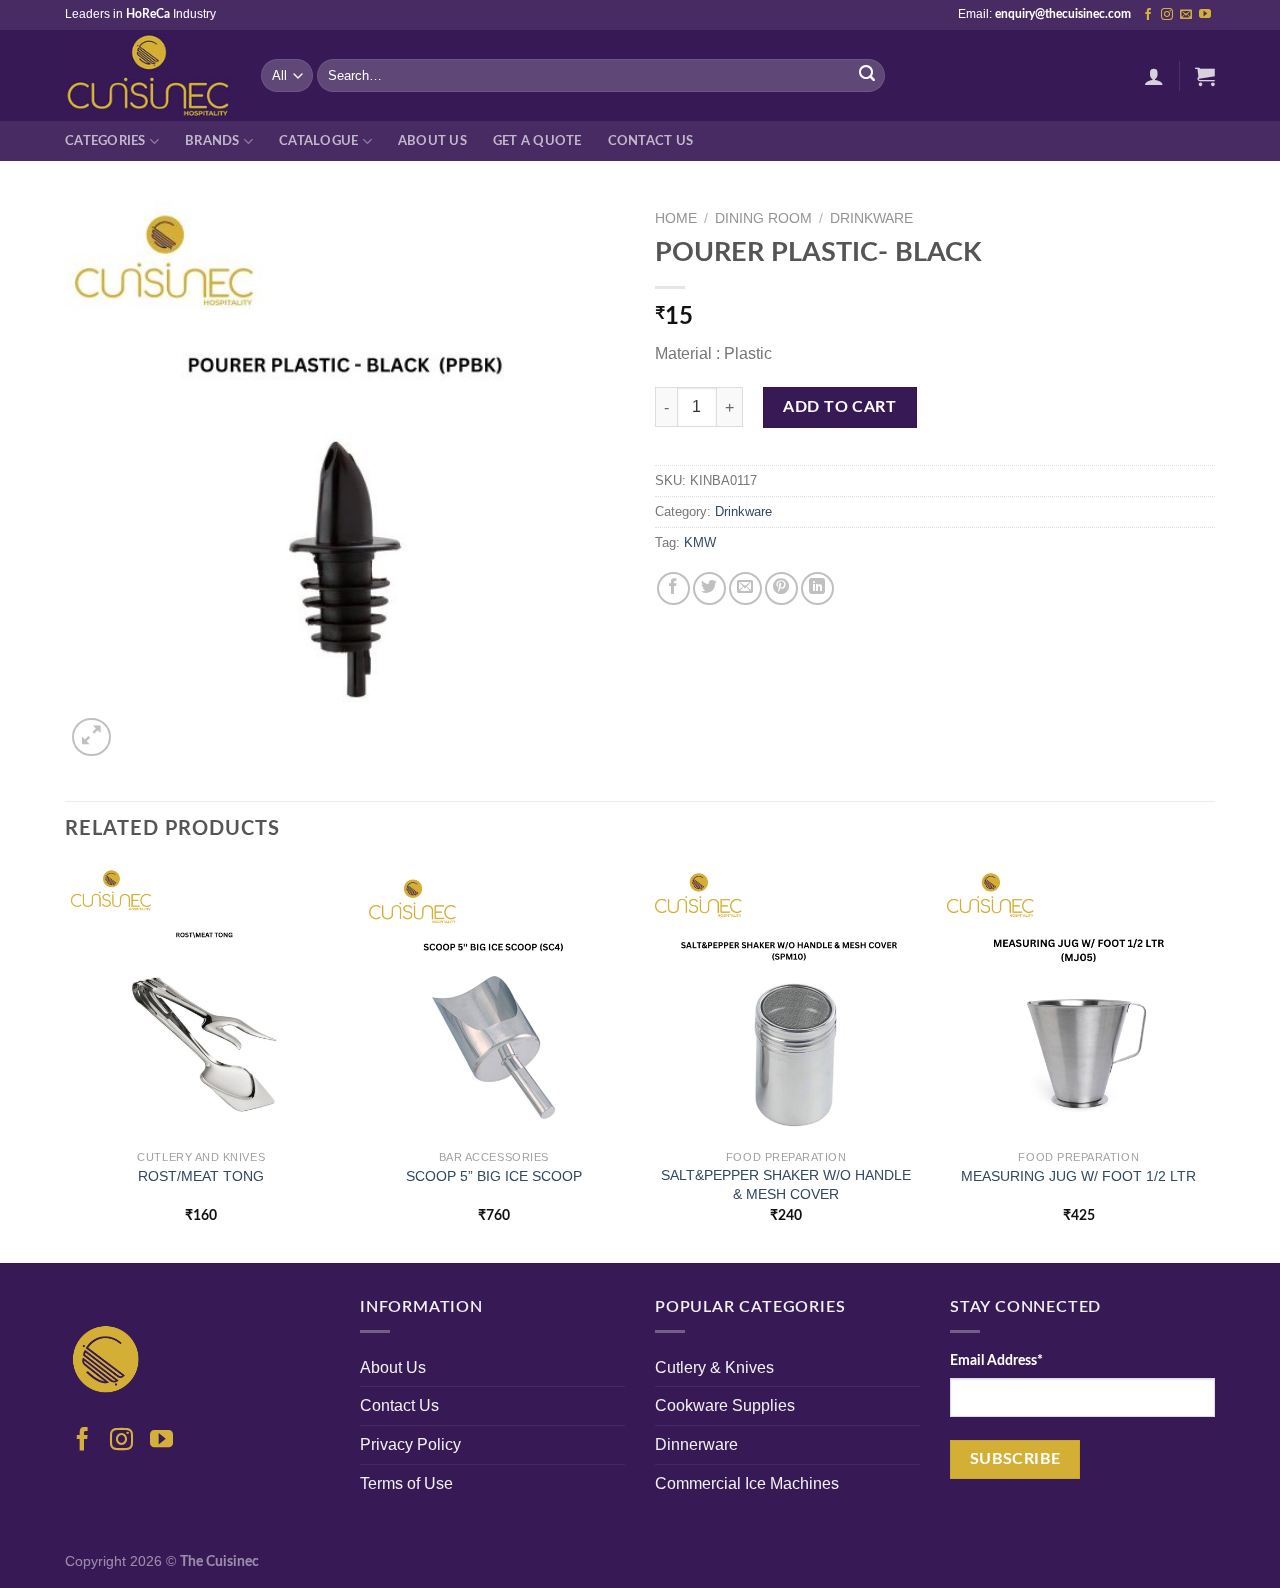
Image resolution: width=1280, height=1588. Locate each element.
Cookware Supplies (725, 1405)
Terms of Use (406, 1483)
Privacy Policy (410, 1444)
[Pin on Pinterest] (781, 588)
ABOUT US (432, 141)
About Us (393, 1367)
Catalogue (318, 141)
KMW (700, 542)
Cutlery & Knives (714, 1367)
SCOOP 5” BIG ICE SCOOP (494, 1176)
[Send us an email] (1186, 15)
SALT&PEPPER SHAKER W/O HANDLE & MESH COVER (786, 1184)
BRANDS (212, 141)
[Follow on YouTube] (1205, 15)
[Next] (1214, 1062)
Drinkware (871, 218)
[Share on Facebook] (673, 588)
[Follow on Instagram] (1167, 15)
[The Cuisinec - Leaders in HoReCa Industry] (148, 76)
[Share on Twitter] (709, 588)
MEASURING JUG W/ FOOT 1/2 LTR (1078, 1176)
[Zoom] (91, 737)
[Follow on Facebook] (1148, 15)
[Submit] (867, 76)
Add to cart (839, 407)
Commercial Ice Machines (747, 1483)
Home (676, 218)
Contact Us (651, 141)
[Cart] (1205, 76)
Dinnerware (696, 1444)
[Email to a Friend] (745, 588)
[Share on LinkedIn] (817, 588)
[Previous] (66, 1062)
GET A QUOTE (537, 141)
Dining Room (763, 218)
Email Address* (996, 1360)
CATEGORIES (105, 141)
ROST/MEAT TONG (201, 1176)
